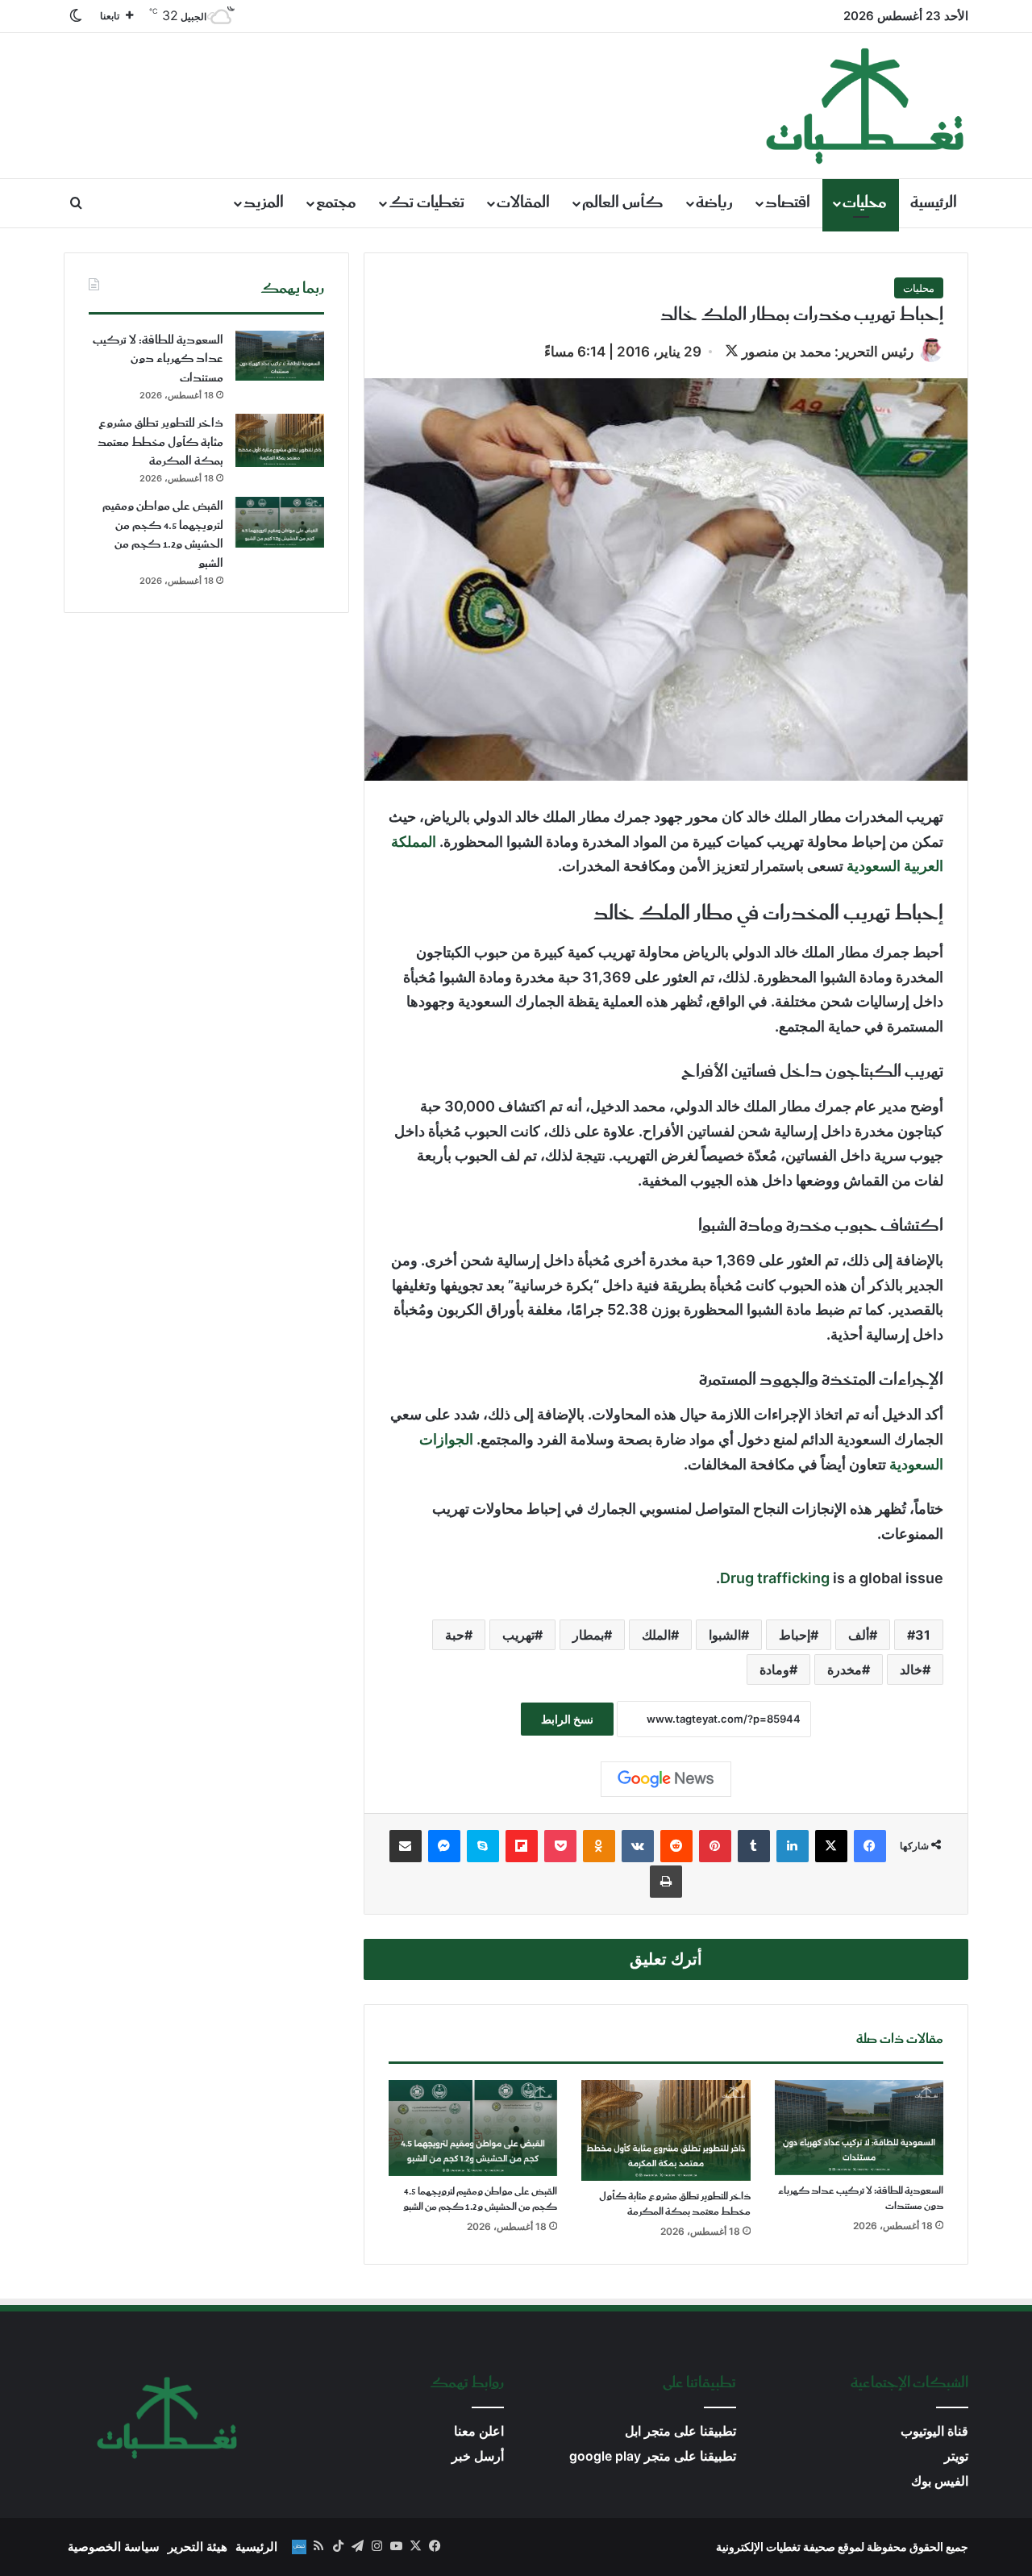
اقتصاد (788, 203)
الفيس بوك (940, 2481)
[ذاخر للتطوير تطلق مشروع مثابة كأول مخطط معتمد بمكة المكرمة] (666, 2130)
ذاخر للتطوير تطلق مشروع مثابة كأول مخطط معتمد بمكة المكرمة (675, 2204)
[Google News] (666, 1779)
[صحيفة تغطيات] (866, 106)
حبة (455, 1635)
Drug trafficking (775, 1578)
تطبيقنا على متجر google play (653, 2456)
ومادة (774, 1669)
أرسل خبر (478, 2456)
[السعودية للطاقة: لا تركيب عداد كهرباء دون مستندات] (859, 2128)
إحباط (795, 1635)
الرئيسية (934, 203)
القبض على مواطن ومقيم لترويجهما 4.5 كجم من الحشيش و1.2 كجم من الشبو (480, 2199)
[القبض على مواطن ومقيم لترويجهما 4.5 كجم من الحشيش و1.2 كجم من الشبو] (473, 2128)
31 (923, 1635)
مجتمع (336, 203)
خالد (911, 1669)
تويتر (956, 2456)
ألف (859, 1635)
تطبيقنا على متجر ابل (680, 2431)
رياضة (714, 203)
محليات (865, 203)
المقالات (523, 203)
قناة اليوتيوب (934, 2431)
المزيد (264, 203)
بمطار (588, 1635)
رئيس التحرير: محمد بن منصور (828, 352)
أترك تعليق (666, 1959)
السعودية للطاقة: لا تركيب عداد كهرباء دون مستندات (861, 2199)
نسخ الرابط (567, 1719)
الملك (656, 1635)
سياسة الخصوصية (114, 2547)
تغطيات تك (427, 203)
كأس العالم (623, 203)
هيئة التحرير (198, 2547)
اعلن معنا (479, 2431)
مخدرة (845, 1669)
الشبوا (725, 1635)
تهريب (518, 1635)
